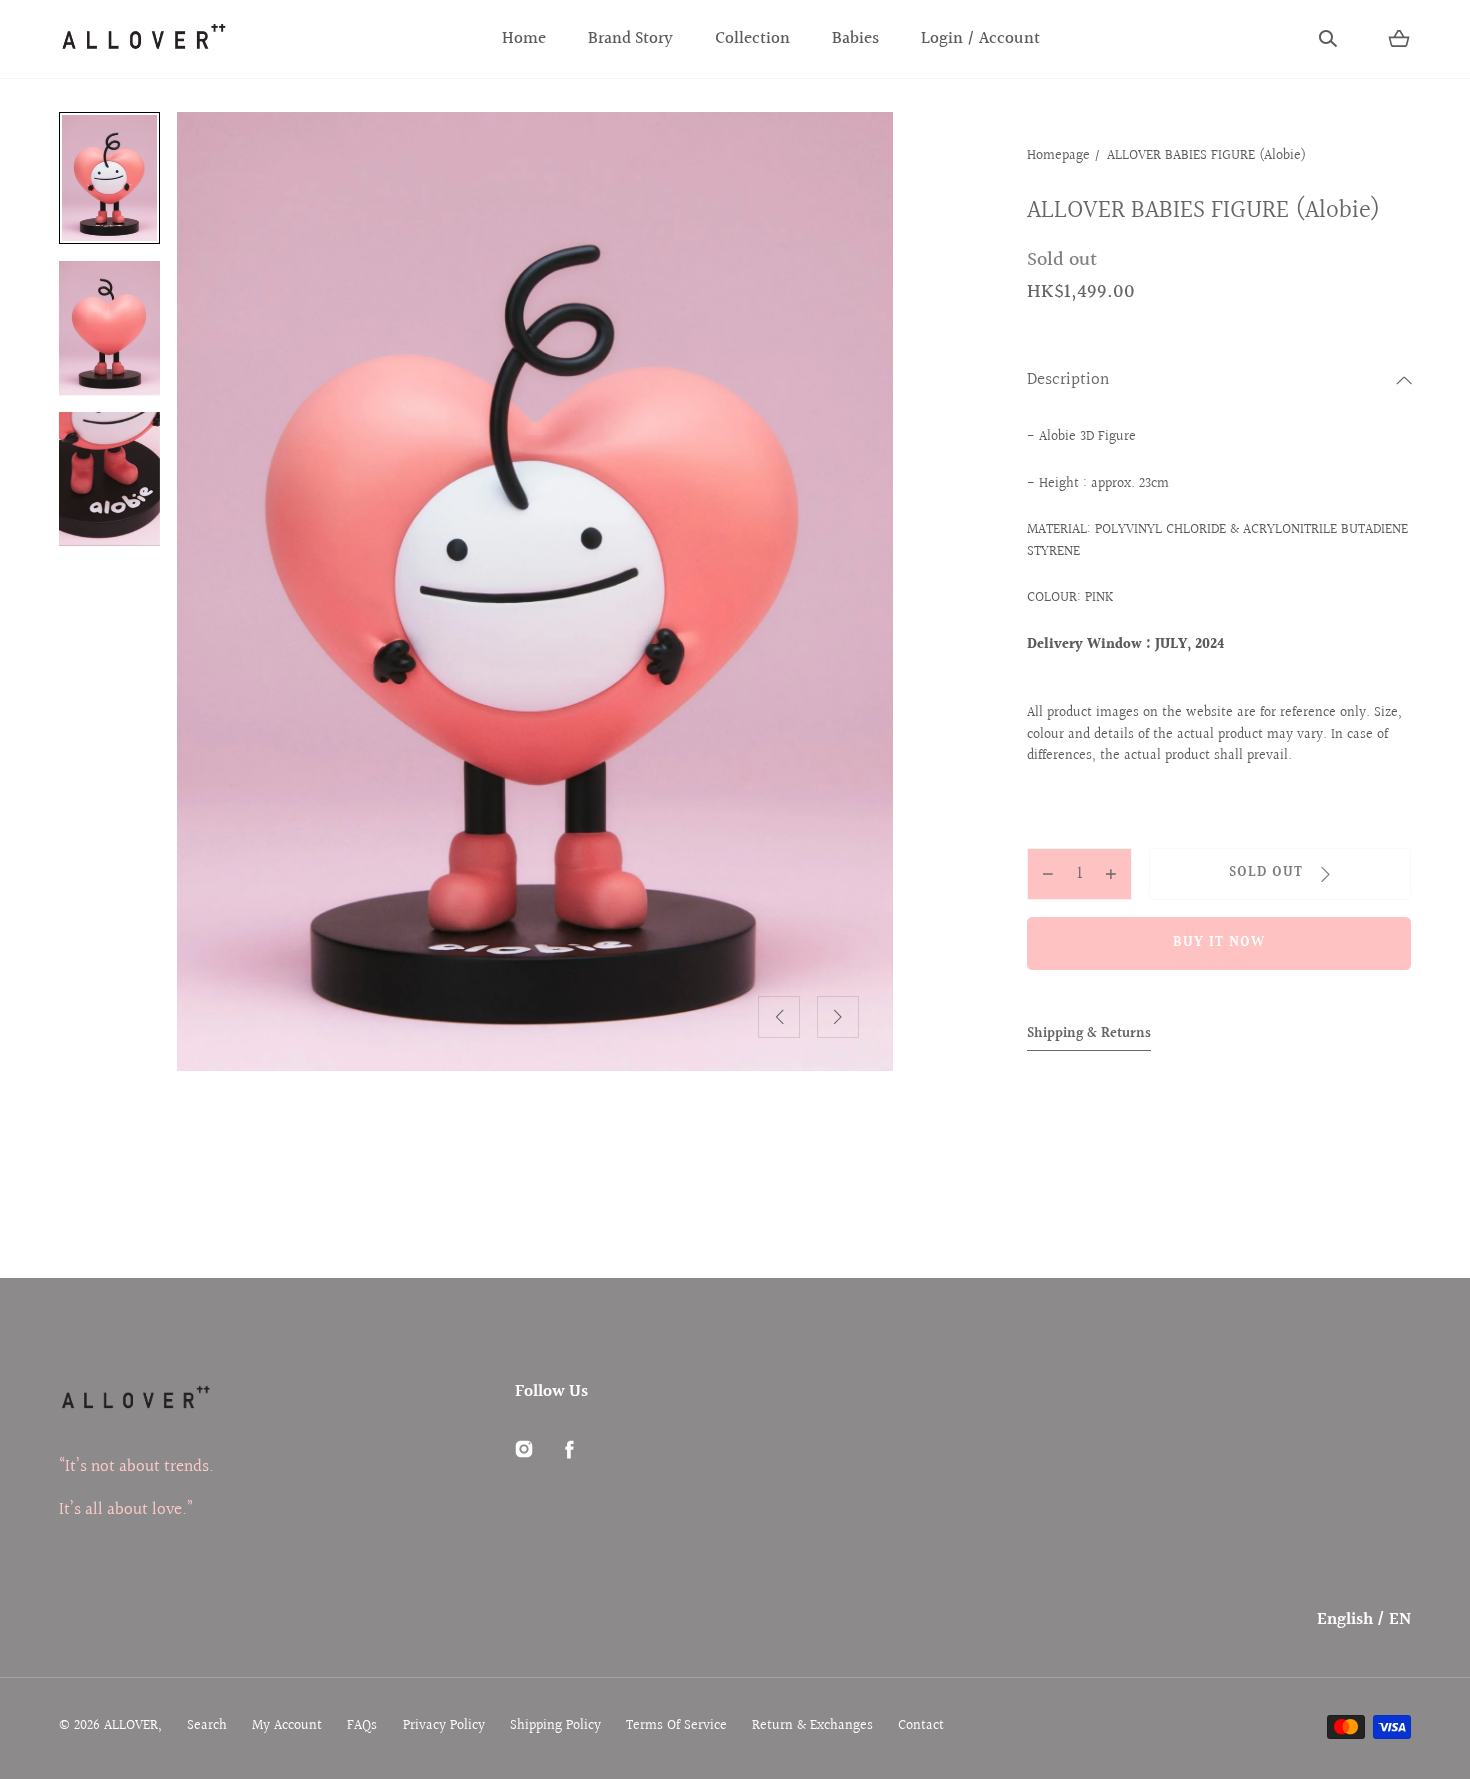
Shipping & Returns (1089, 1034)
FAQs (362, 1726)
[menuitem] (109, 178)
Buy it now (1219, 943)
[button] (1328, 39)
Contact (921, 1726)
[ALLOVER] (143, 39)
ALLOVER (131, 1726)
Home (524, 39)
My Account (287, 1726)
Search (207, 1726)
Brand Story (630, 39)
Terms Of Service (676, 1726)
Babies (855, 39)
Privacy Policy (444, 1726)
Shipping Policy (555, 1726)
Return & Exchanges (812, 1726)
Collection (752, 39)
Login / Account (980, 39)
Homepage (1058, 156)
